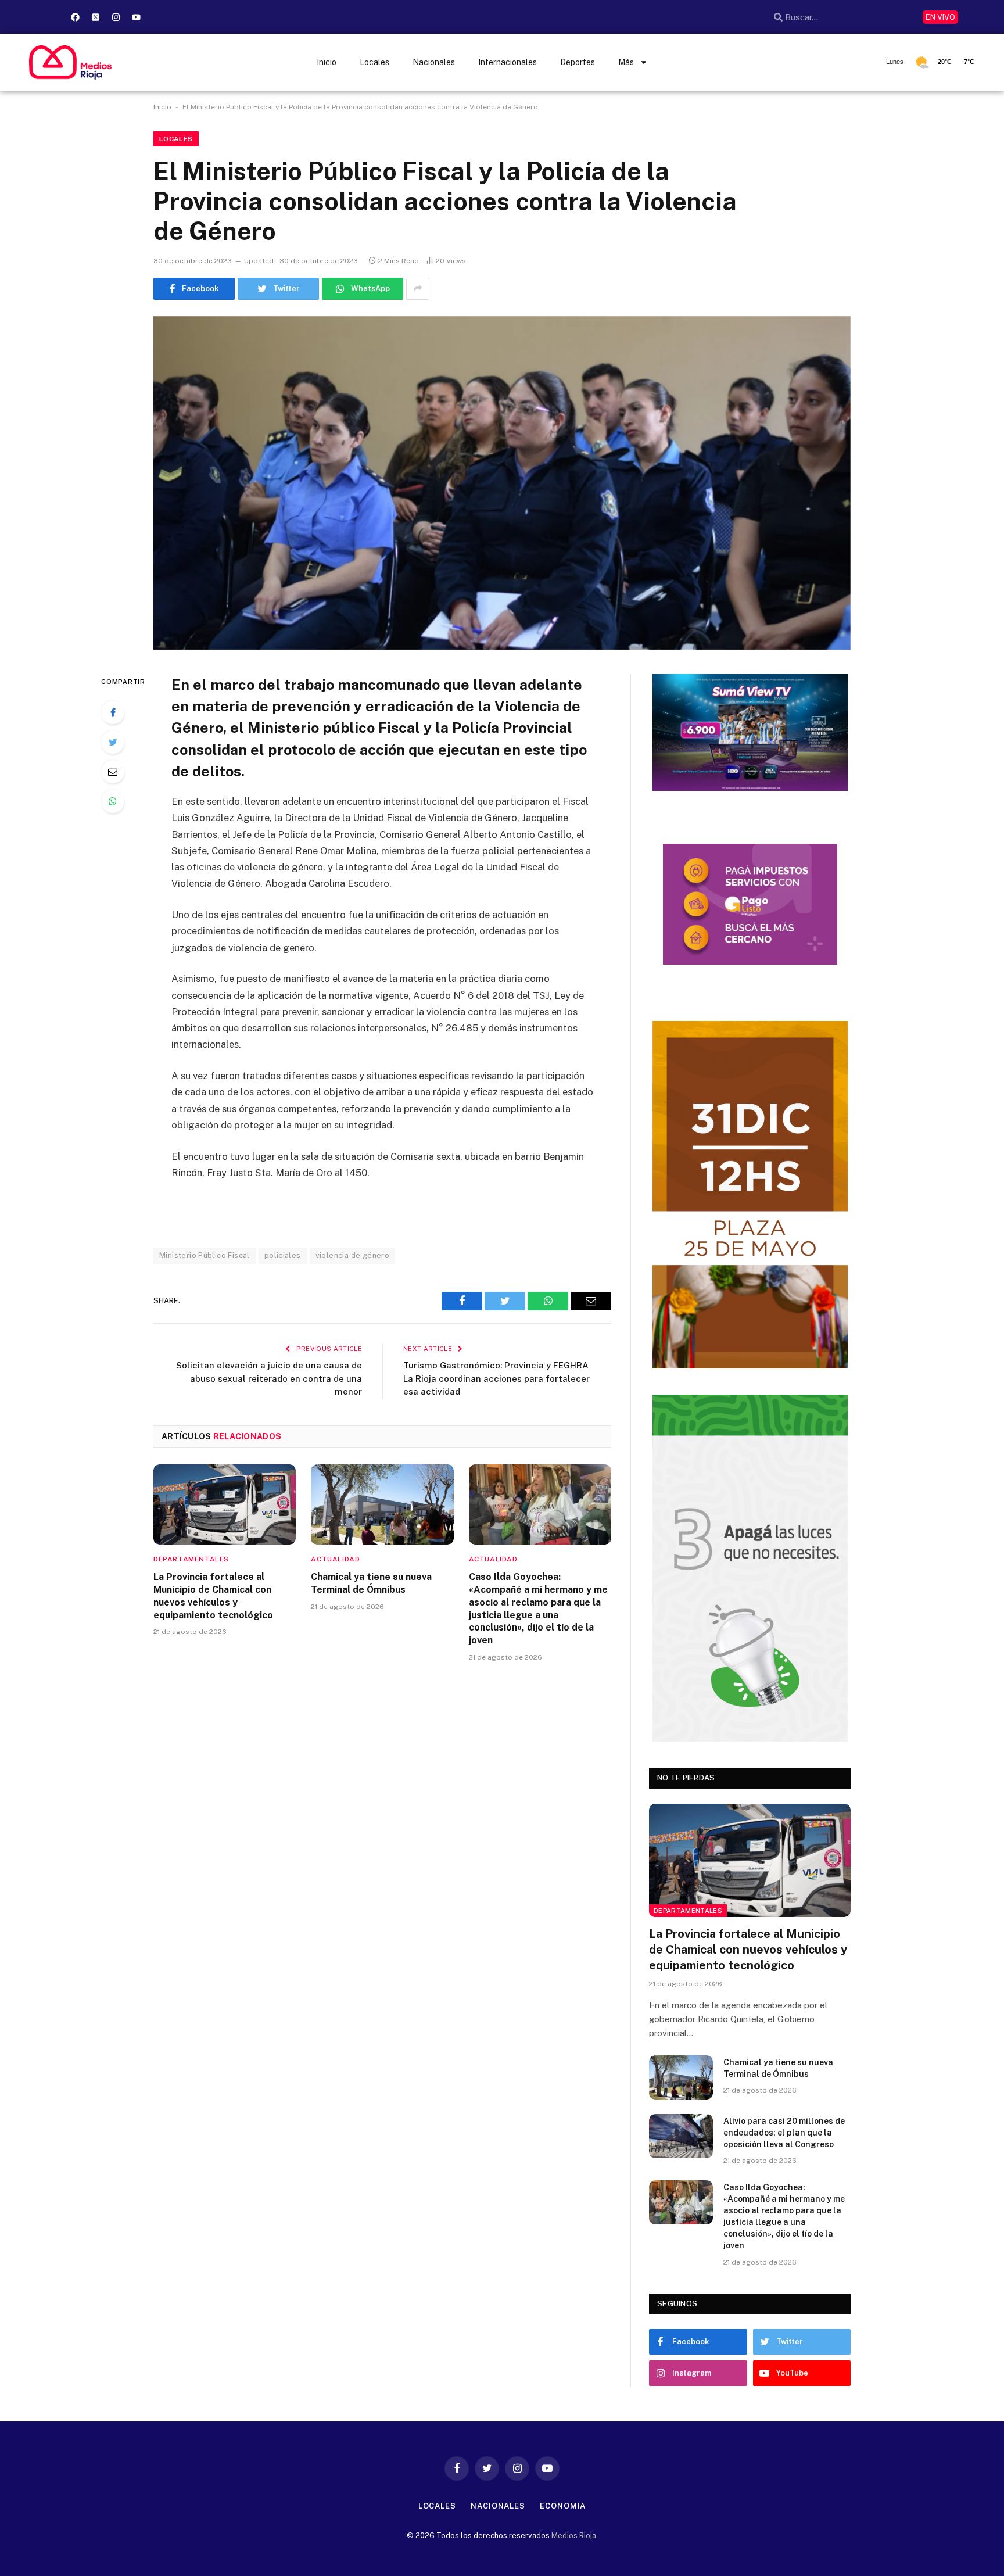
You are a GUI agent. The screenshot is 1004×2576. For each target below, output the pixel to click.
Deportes (578, 62)
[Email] (113, 772)
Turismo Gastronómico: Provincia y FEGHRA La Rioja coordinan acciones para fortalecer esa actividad (496, 1378)
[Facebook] (75, 17)
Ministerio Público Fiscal (205, 1255)
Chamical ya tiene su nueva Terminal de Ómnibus (371, 1583)
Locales (374, 62)
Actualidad (335, 1559)
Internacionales (508, 62)
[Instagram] (116, 17)
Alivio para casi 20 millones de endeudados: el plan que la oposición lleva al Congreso (784, 2133)
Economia (563, 2506)
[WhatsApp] (113, 801)
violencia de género (352, 1255)
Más (626, 62)
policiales (283, 1255)
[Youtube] (136, 17)
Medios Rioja (574, 2536)
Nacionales (434, 62)
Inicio (327, 62)
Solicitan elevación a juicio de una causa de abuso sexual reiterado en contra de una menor (269, 1378)
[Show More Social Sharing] (418, 289)
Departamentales (191, 1559)
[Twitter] (113, 742)
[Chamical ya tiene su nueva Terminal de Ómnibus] (382, 1504)
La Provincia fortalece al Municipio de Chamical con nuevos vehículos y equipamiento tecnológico (213, 1596)
